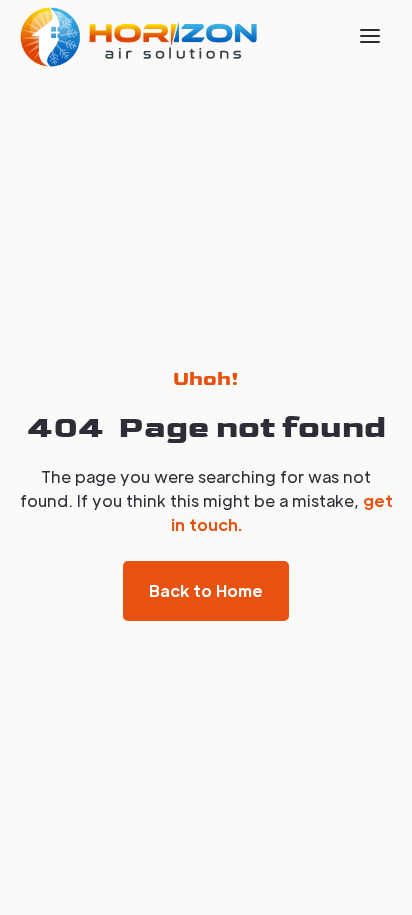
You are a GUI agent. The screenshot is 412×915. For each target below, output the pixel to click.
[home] (138, 36)
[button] (370, 36)
